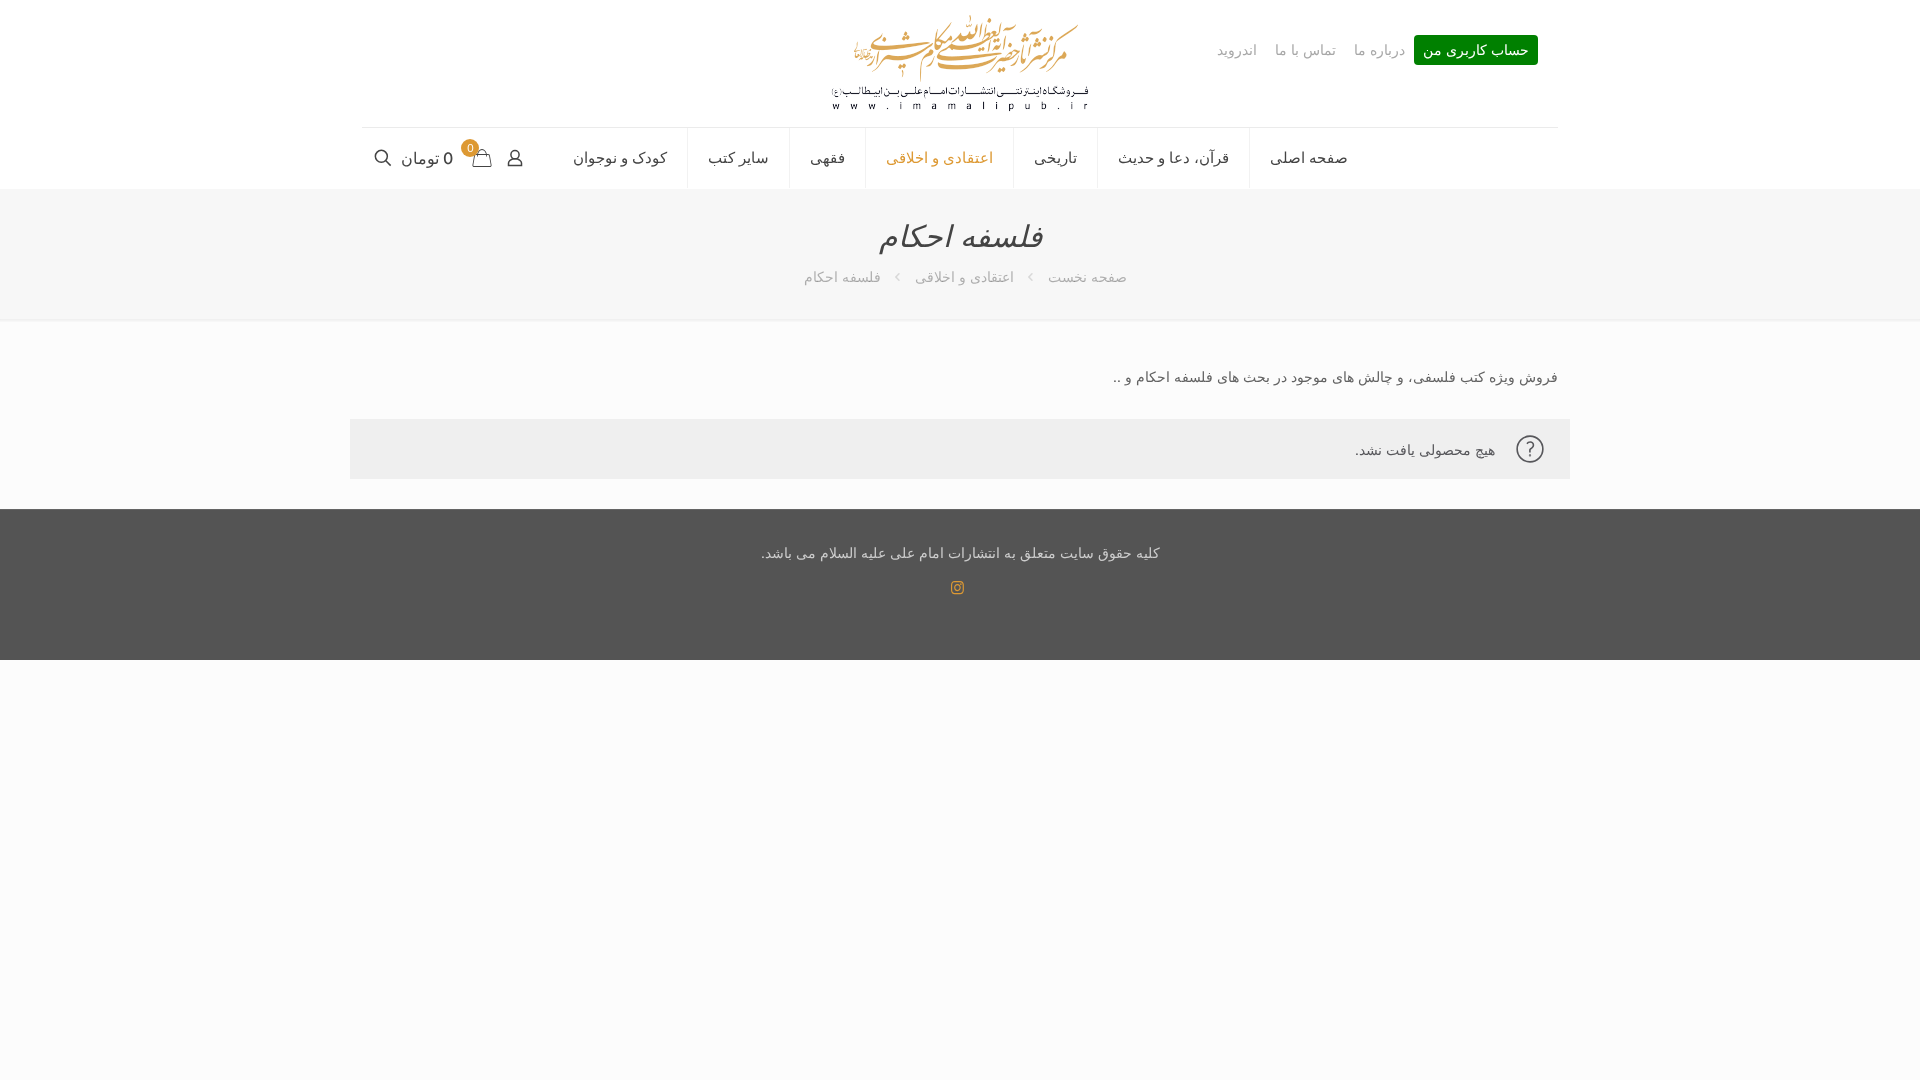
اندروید (1237, 50)
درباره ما (1379, 50)
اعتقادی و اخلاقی (964, 276)
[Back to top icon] (1824, 1039)
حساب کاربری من (1476, 50)
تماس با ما (1305, 50)
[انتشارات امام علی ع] (960, 63)
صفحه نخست (1087, 276)
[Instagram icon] (957, 587)
